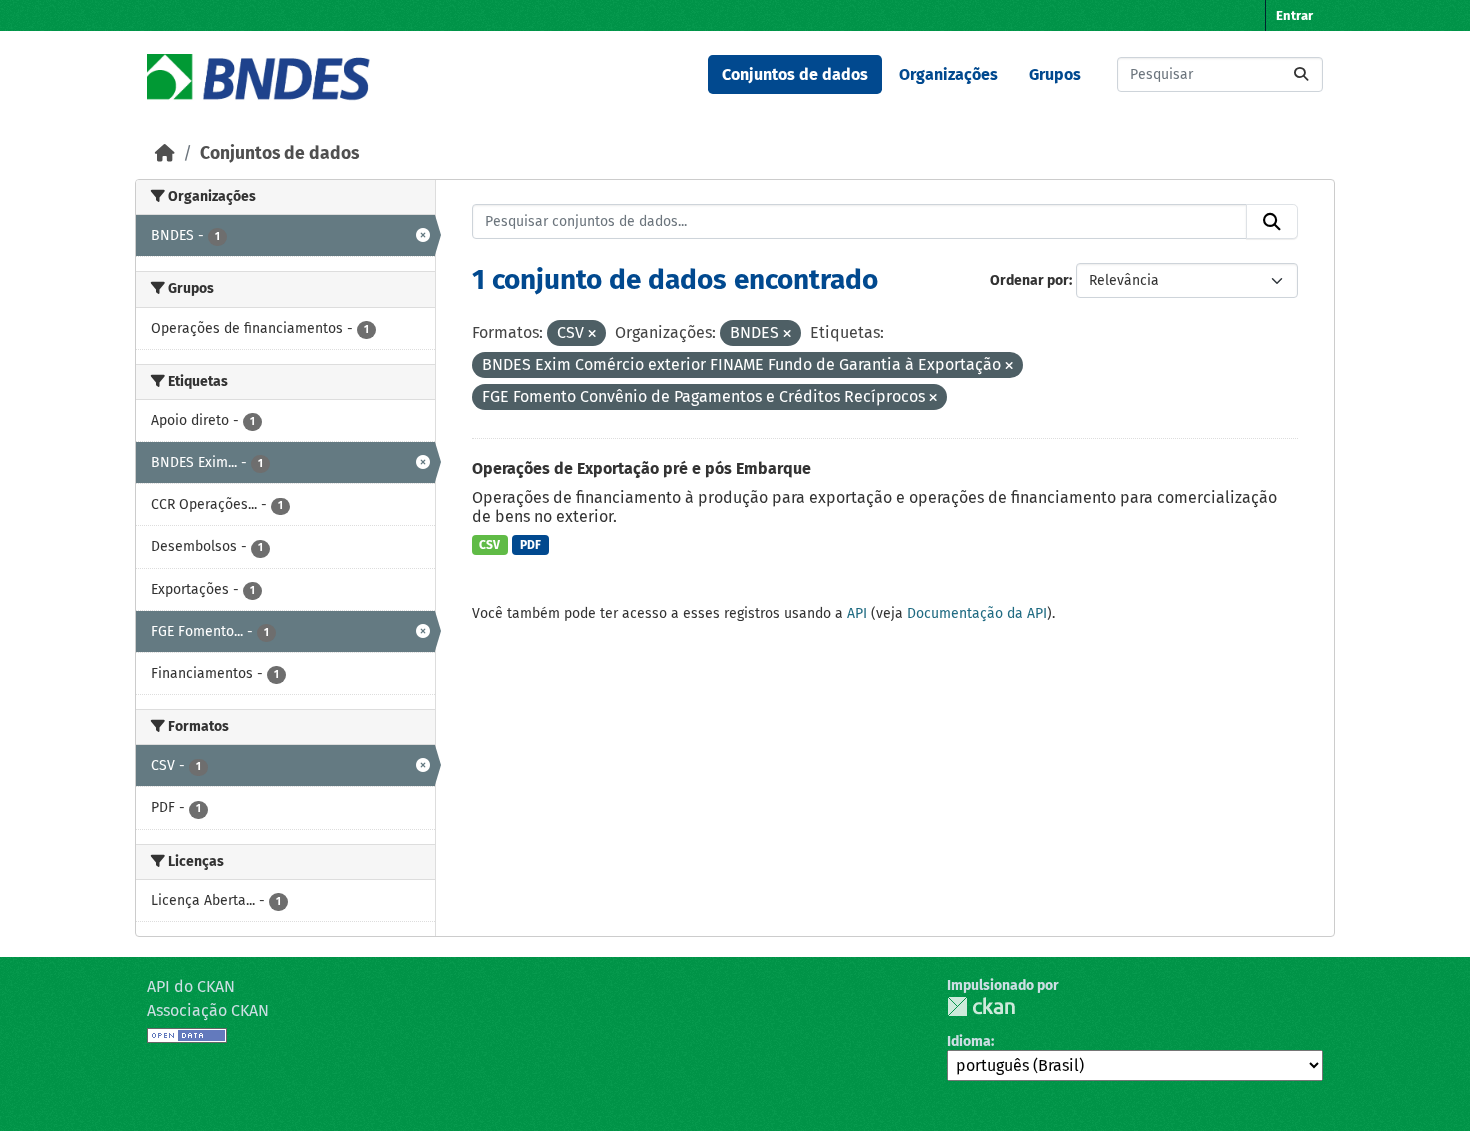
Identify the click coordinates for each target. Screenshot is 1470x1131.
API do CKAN (191, 986)
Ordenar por (1029, 280)
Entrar (1294, 15)
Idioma (969, 1041)
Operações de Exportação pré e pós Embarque (641, 468)
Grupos (1055, 74)
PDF (530, 545)
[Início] (165, 153)
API (857, 613)
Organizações (948, 74)
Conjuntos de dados (795, 74)
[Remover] (592, 334)
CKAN (981, 1006)
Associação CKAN (208, 1010)
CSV (489, 545)
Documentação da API (977, 613)
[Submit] (1301, 74)
